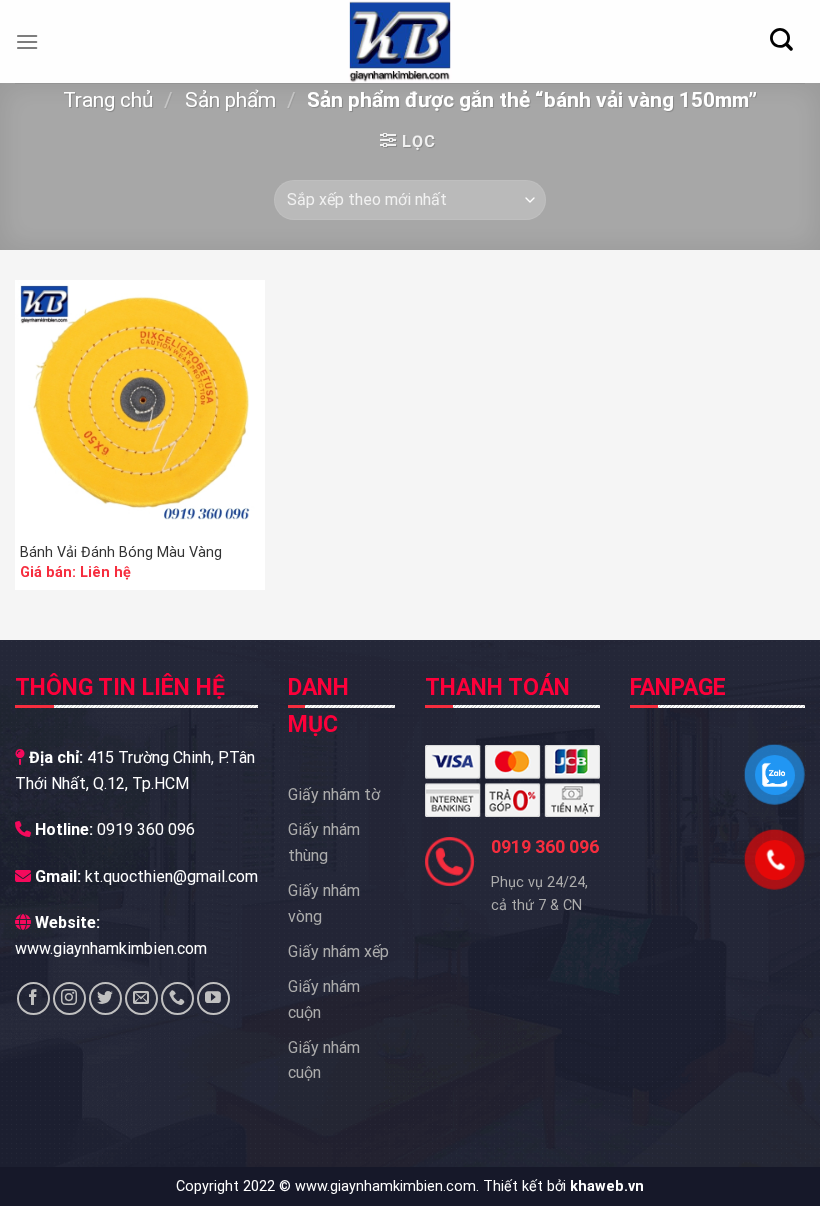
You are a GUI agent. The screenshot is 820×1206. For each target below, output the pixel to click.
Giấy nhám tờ (334, 794)
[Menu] (27, 41)
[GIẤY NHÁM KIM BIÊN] (400, 41)
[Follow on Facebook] (33, 998)
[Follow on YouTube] (213, 998)
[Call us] (177, 998)
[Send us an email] (141, 998)
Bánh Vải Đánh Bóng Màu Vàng (121, 552)
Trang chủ (108, 100)
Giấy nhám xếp (338, 951)
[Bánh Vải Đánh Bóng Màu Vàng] (140, 405)
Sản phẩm (230, 100)
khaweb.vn (607, 1186)
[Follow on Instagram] (69, 998)
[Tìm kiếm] (781, 39)
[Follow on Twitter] (105, 998)
